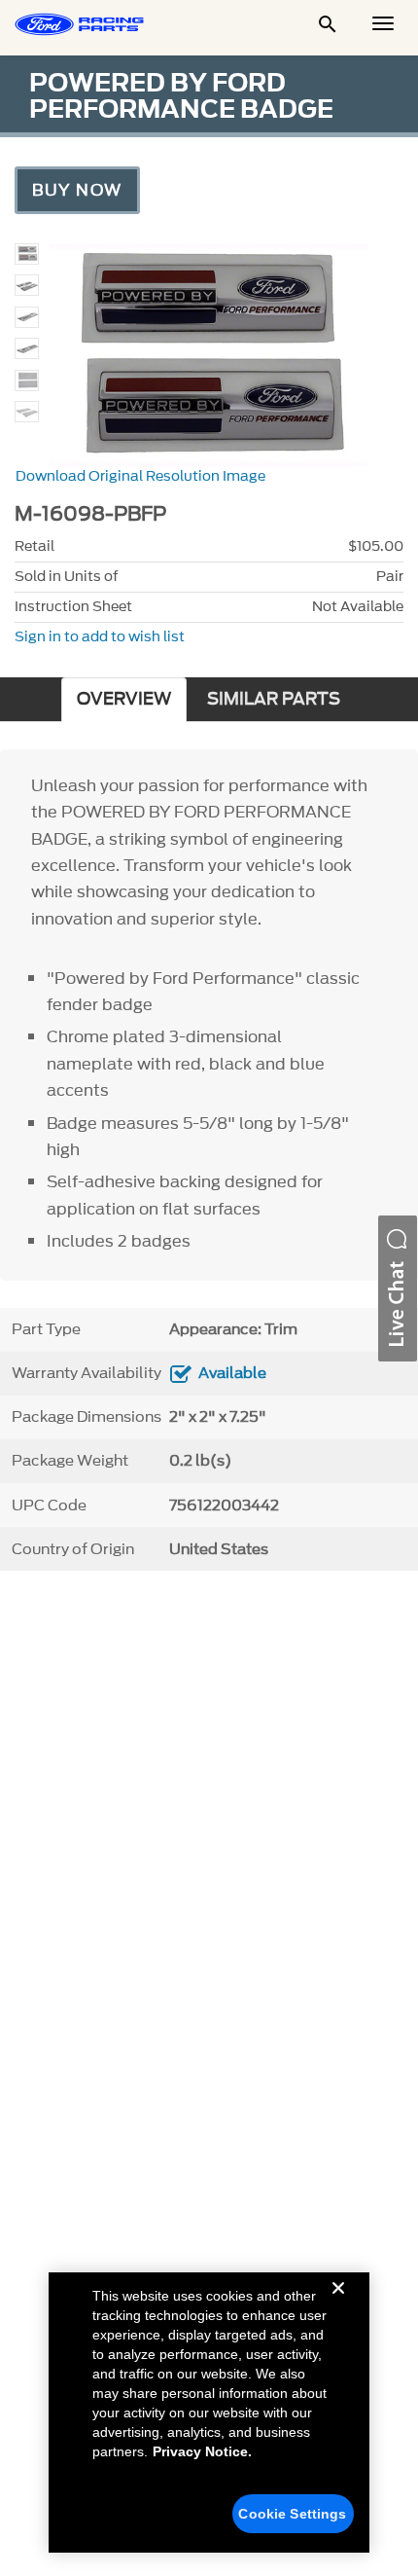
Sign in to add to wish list (100, 637)
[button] (398, 1288)
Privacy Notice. (202, 2451)
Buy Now (77, 190)
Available (232, 1373)
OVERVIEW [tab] (124, 699)
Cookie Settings (292, 2514)
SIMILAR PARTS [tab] (274, 699)
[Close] (338, 2304)
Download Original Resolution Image (140, 476)
